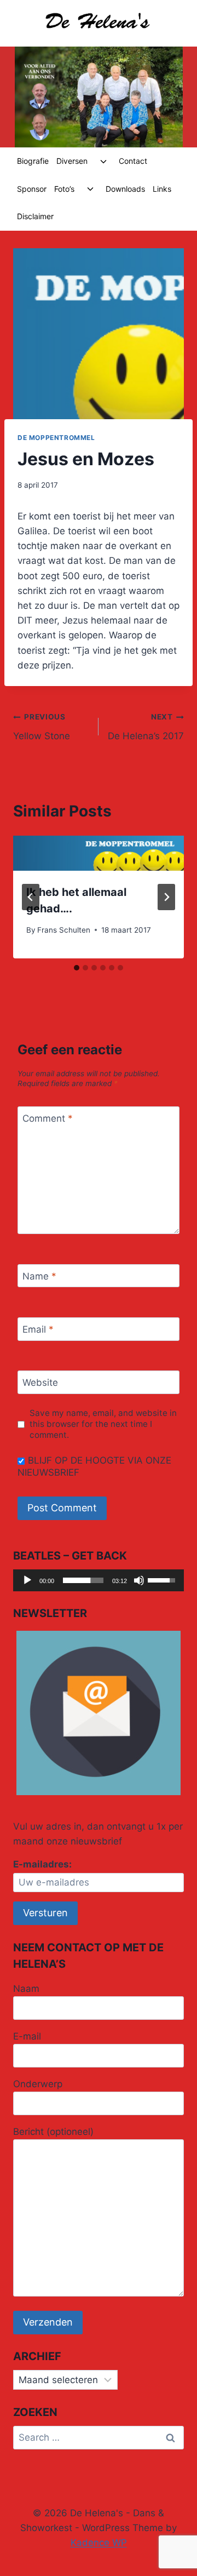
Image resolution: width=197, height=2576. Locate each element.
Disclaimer (35, 216)
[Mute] (139, 1580)
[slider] (83, 1580)
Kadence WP (99, 2543)
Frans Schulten (64, 930)
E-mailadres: (42, 1864)
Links (162, 189)
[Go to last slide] (31, 897)
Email (38, 1329)
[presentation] (99, 853)
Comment (48, 1118)
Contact (133, 161)
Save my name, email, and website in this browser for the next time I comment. (103, 1424)
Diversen (72, 161)
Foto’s (64, 189)
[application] (99, 1580)
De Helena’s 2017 (146, 727)
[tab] (77, 968)
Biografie (33, 161)
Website (40, 1383)
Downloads (125, 189)
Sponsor (32, 189)
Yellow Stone (42, 727)
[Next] (166, 897)
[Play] (27, 1580)
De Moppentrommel (56, 438)
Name (39, 1276)
